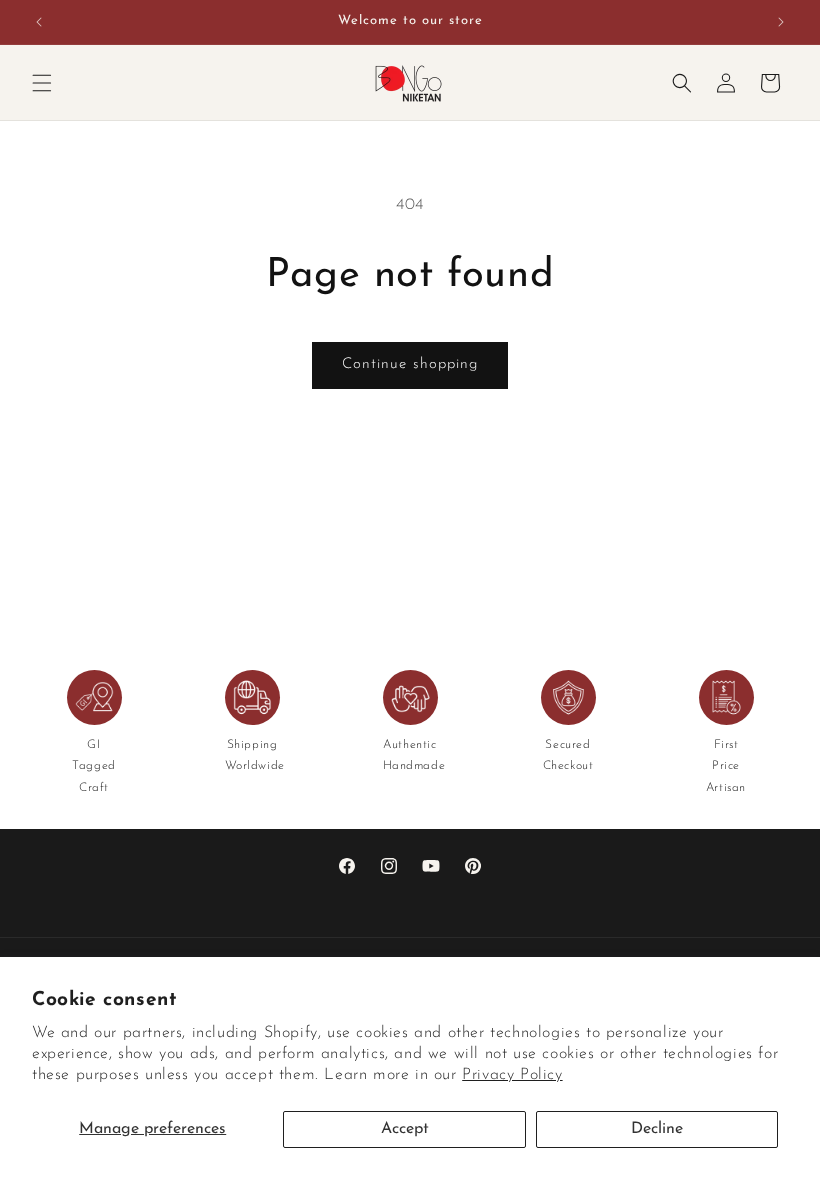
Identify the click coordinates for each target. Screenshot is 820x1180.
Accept (405, 1129)
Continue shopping (410, 364)
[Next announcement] (781, 22)
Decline (657, 1129)
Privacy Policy (512, 1075)
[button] (42, 83)
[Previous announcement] (39, 22)
